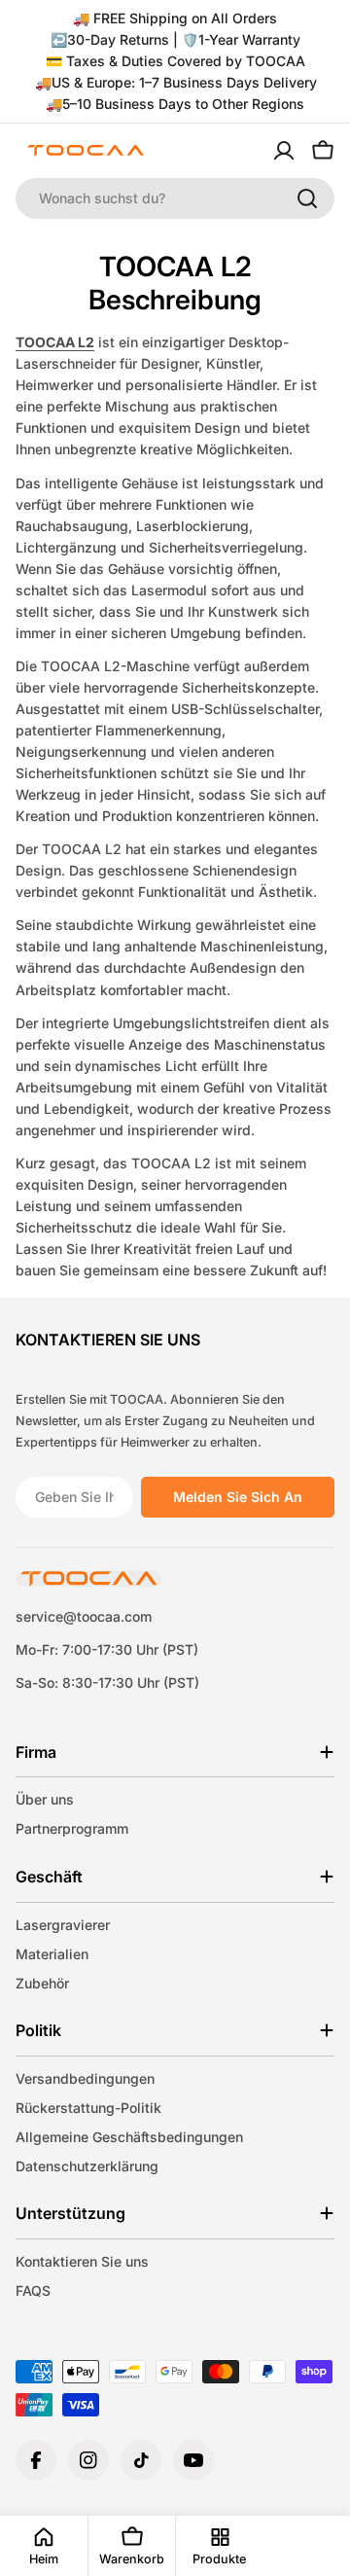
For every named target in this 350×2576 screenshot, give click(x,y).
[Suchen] (307, 198)
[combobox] (175, 198)
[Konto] (284, 151)
